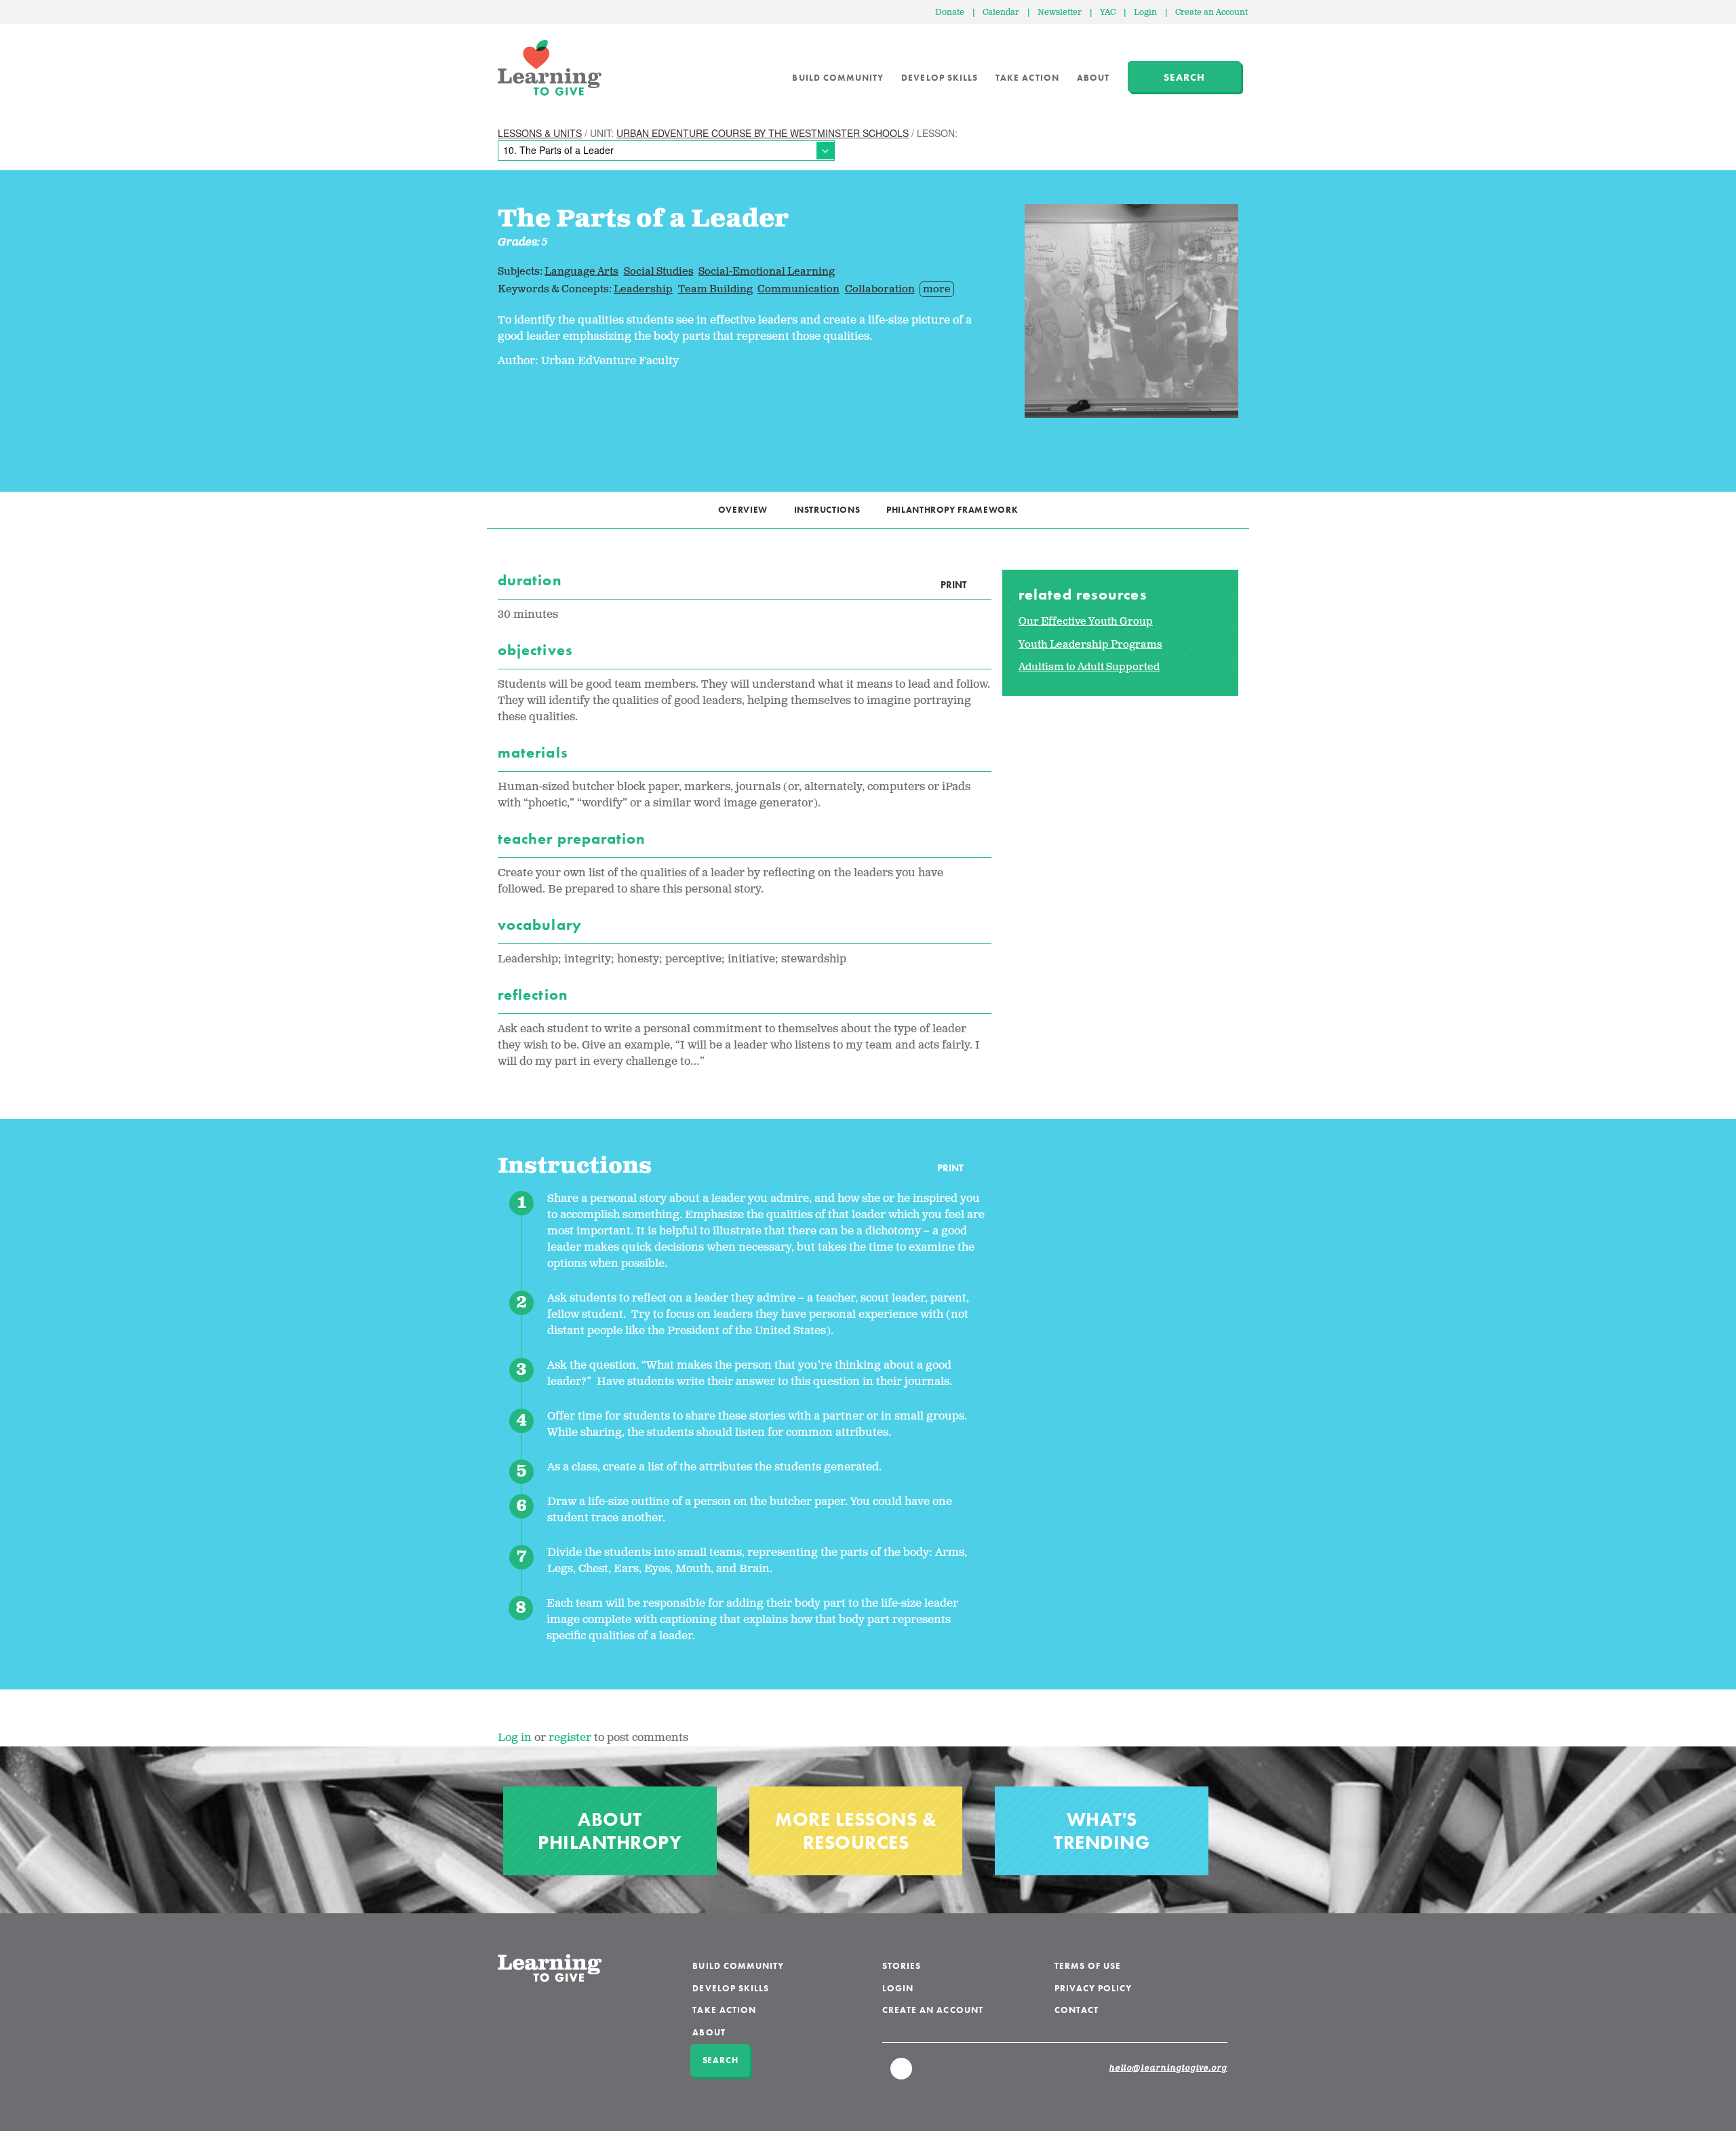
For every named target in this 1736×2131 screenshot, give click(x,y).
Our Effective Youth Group (1086, 622)
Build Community (838, 78)
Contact (1077, 2010)
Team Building (715, 289)
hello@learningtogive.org (1168, 2069)
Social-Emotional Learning (767, 272)
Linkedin (902, 2075)
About (1093, 78)
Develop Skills (940, 78)
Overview (743, 510)
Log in (515, 1738)
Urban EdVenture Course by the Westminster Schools (763, 133)
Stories (902, 1966)
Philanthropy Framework (952, 510)
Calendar (1001, 13)
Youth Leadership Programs (1090, 645)
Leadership (643, 289)
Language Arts (581, 272)
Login (1145, 13)
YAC (1108, 13)
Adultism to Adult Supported (1089, 667)
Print (953, 585)
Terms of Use (1088, 1966)
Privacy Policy (1093, 1988)
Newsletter (1060, 13)
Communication (798, 289)
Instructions (827, 510)
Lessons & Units (540, 133)
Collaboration (880, 289)
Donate (950, 13)
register (570, 1738)
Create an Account (1211, 13)
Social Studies (659, 272)
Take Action (1027, 78)
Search (1184, 77)
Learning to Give (550, 68)
